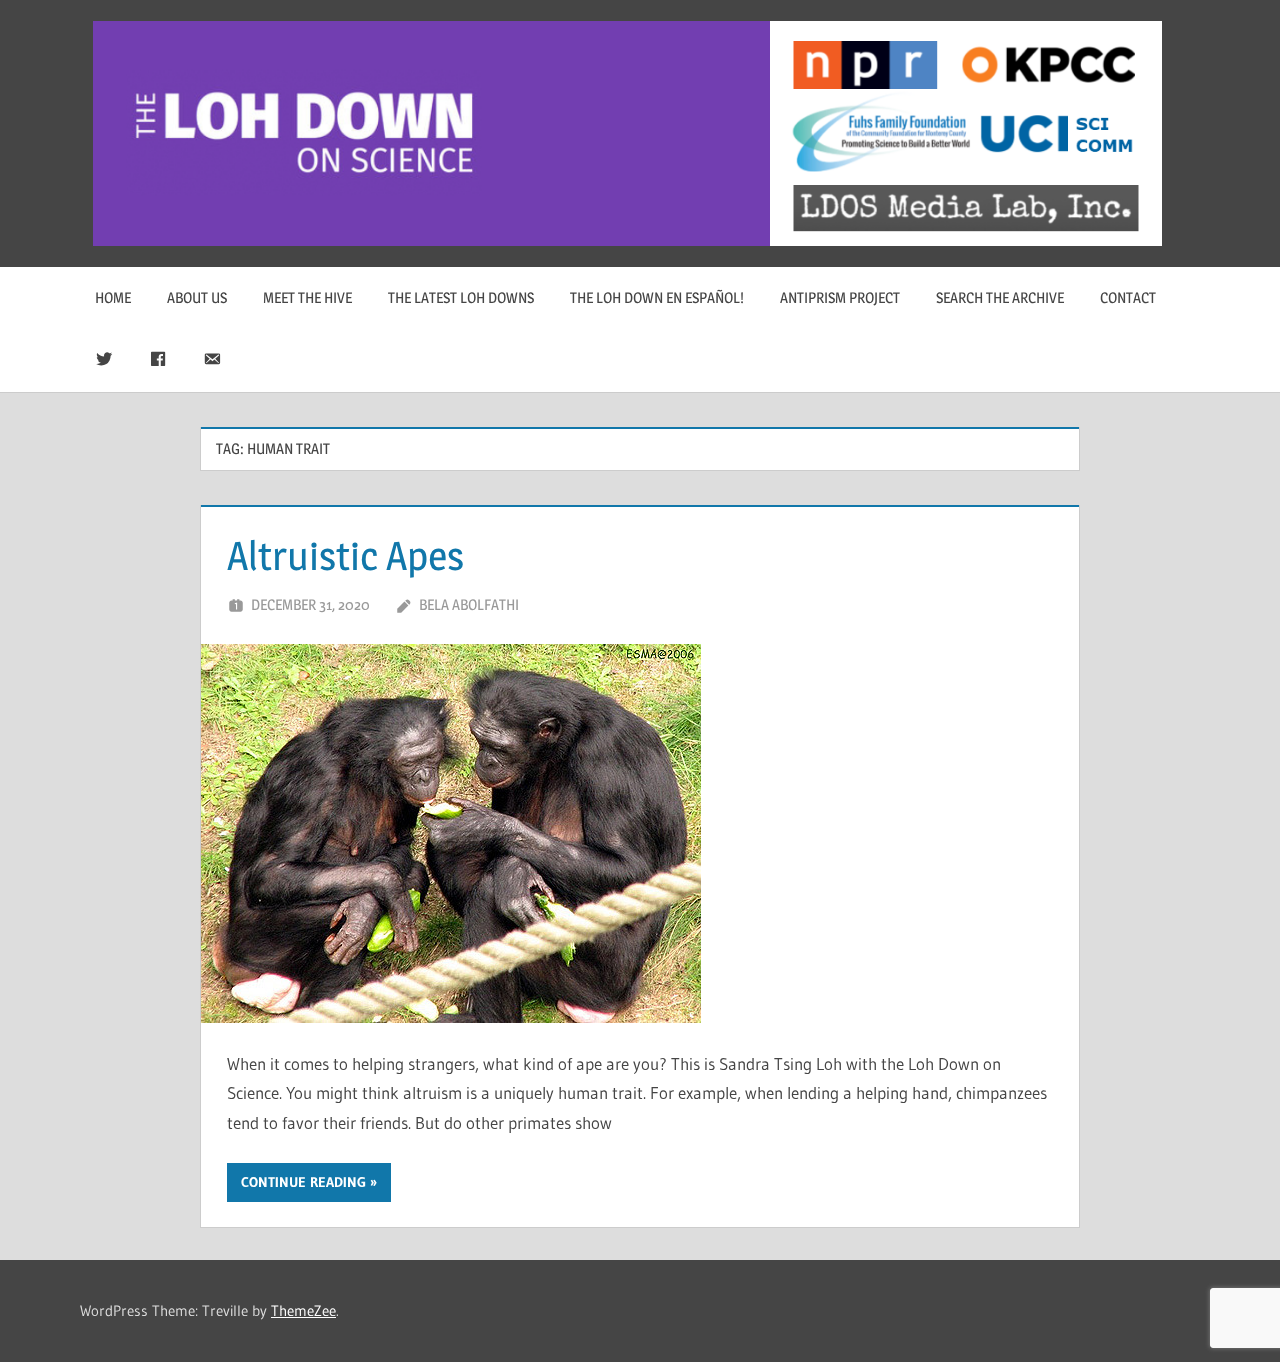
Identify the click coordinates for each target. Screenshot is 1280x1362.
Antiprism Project (840, 297)
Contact (1128, 297)
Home (113, 297)
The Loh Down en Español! (657, 297)
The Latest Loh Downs (461, 297)
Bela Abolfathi (469, 604)
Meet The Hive (307, 297)
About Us (197, 297)
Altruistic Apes (345, 555)
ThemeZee (303, 1310)
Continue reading (303, 1182)
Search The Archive (1000, 297)
